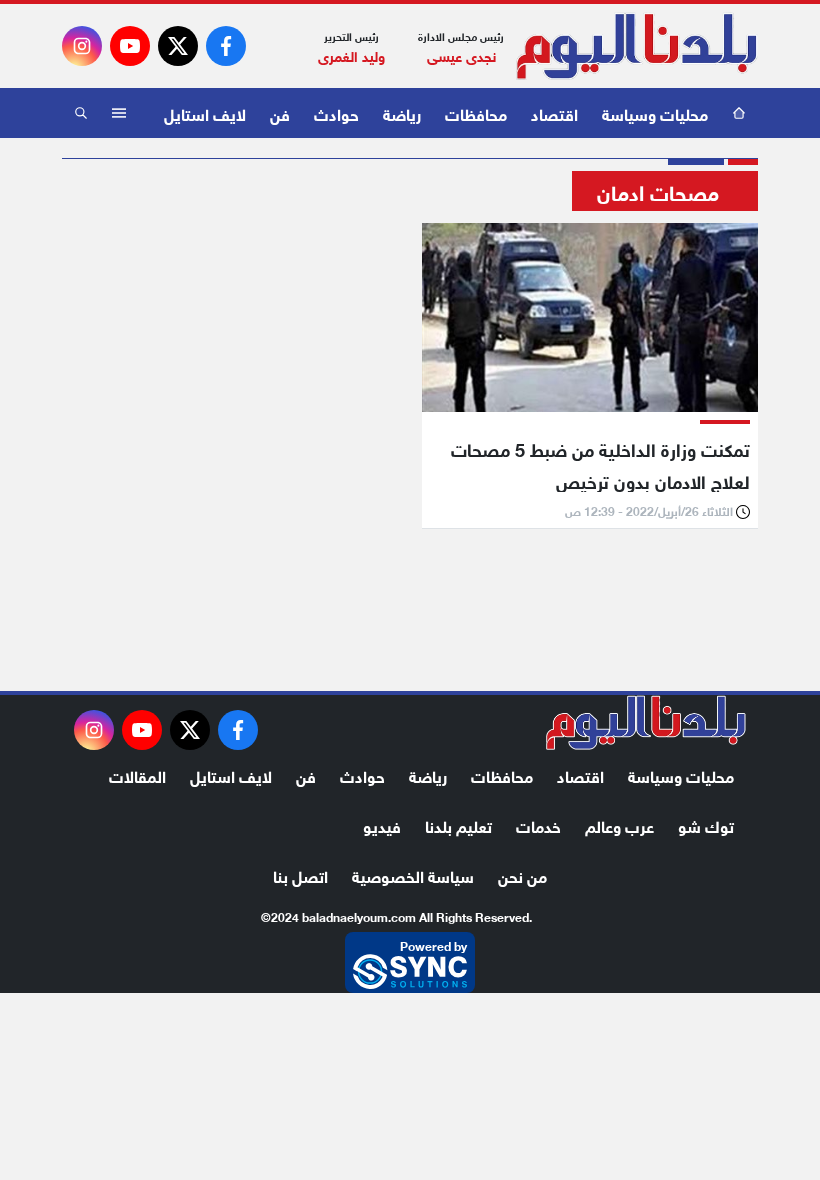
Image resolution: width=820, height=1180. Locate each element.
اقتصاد (554, 112)
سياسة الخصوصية (413, 874)
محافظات (476, 112)
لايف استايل (205, 112)
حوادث (336, 112)
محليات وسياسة (655, 112)
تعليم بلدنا (458, 824)
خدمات (538, 824)
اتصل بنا (300, 874)
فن (280, 112)
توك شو (706, 824)
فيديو (382, 824)
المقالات (137, 774)
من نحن (522, 874)
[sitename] (646, 723)
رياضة (402, 112)
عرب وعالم (619, 824)
